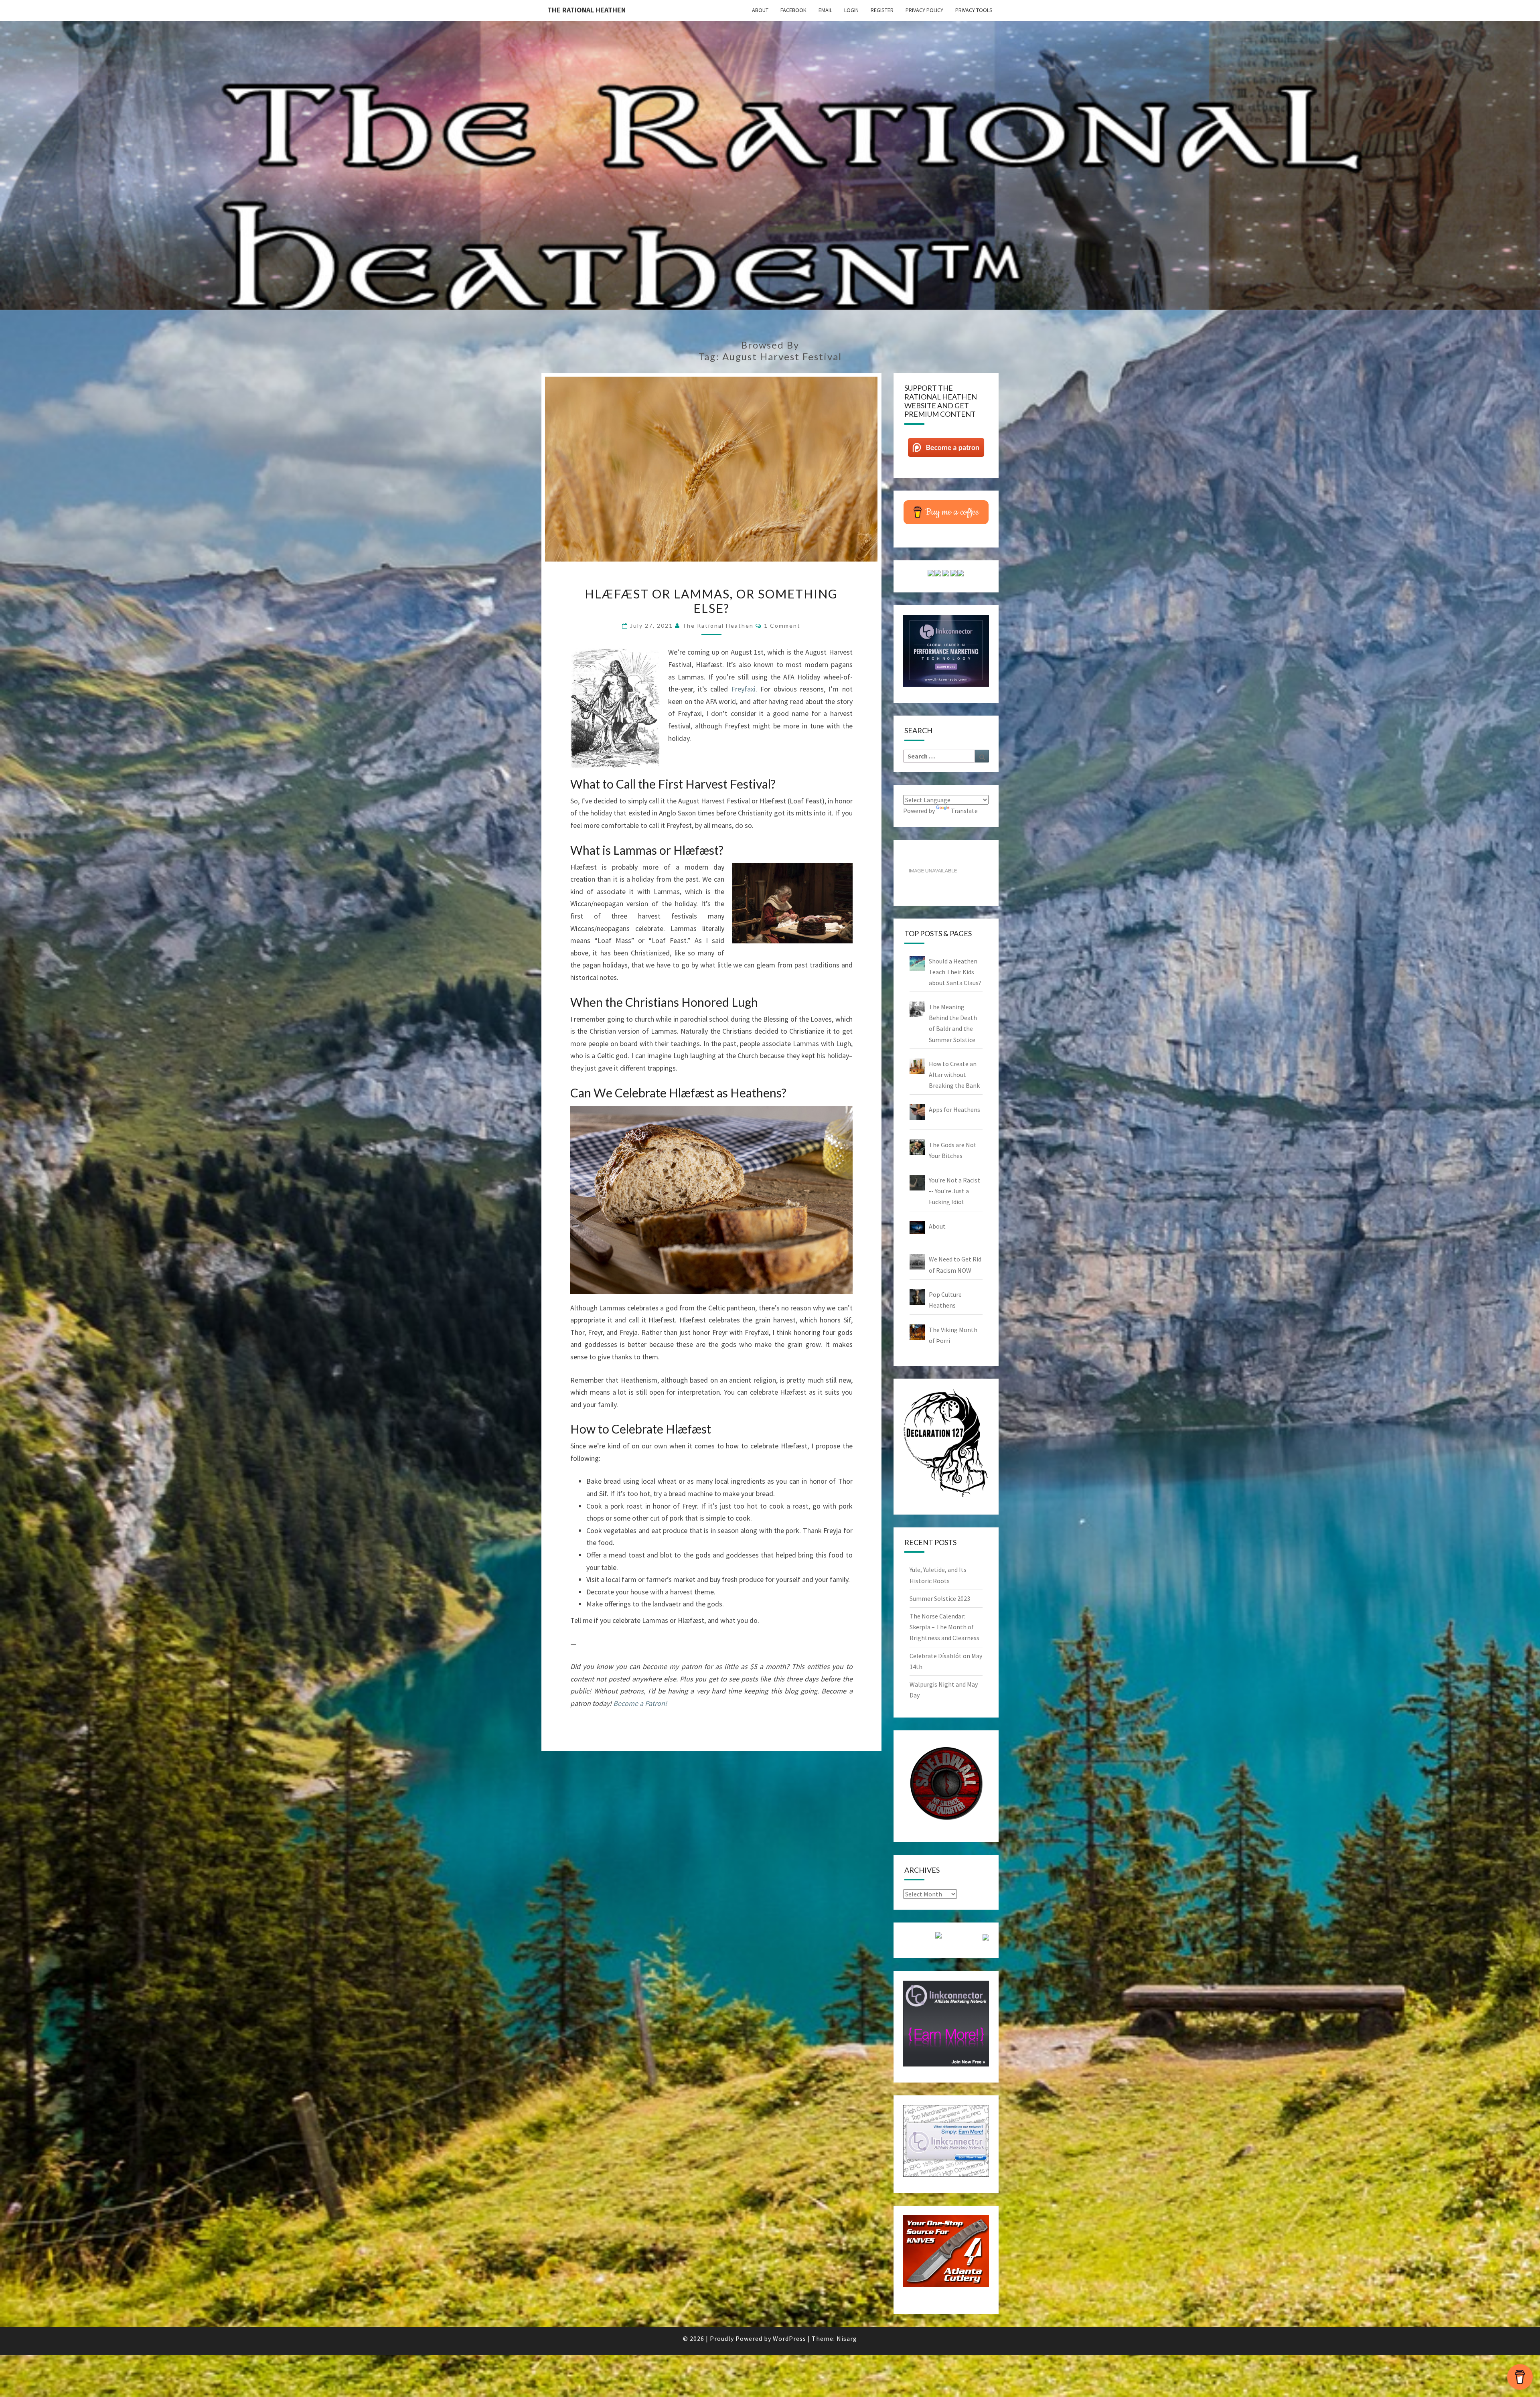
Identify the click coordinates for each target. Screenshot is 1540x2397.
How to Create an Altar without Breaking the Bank (954, 1075)
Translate (964, 811)
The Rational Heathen (587, 10)
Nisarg (847, 2338)
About (760, 10)
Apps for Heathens (954, 1109)
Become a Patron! (640, 1703)
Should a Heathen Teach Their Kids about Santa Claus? (955, 972)
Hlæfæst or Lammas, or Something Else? (711, 601)
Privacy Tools (974, 10)
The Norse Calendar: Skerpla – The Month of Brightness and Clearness (944, 1627)
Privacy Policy (924, 10)
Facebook (793, 10)
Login (851, 10)
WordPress (789, 2338)
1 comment (782, 626)
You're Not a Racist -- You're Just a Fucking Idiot (954, 1191)
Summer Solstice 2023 (940, 1598)
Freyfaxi (744, 689)
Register (882, 10)
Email (825, 10)
